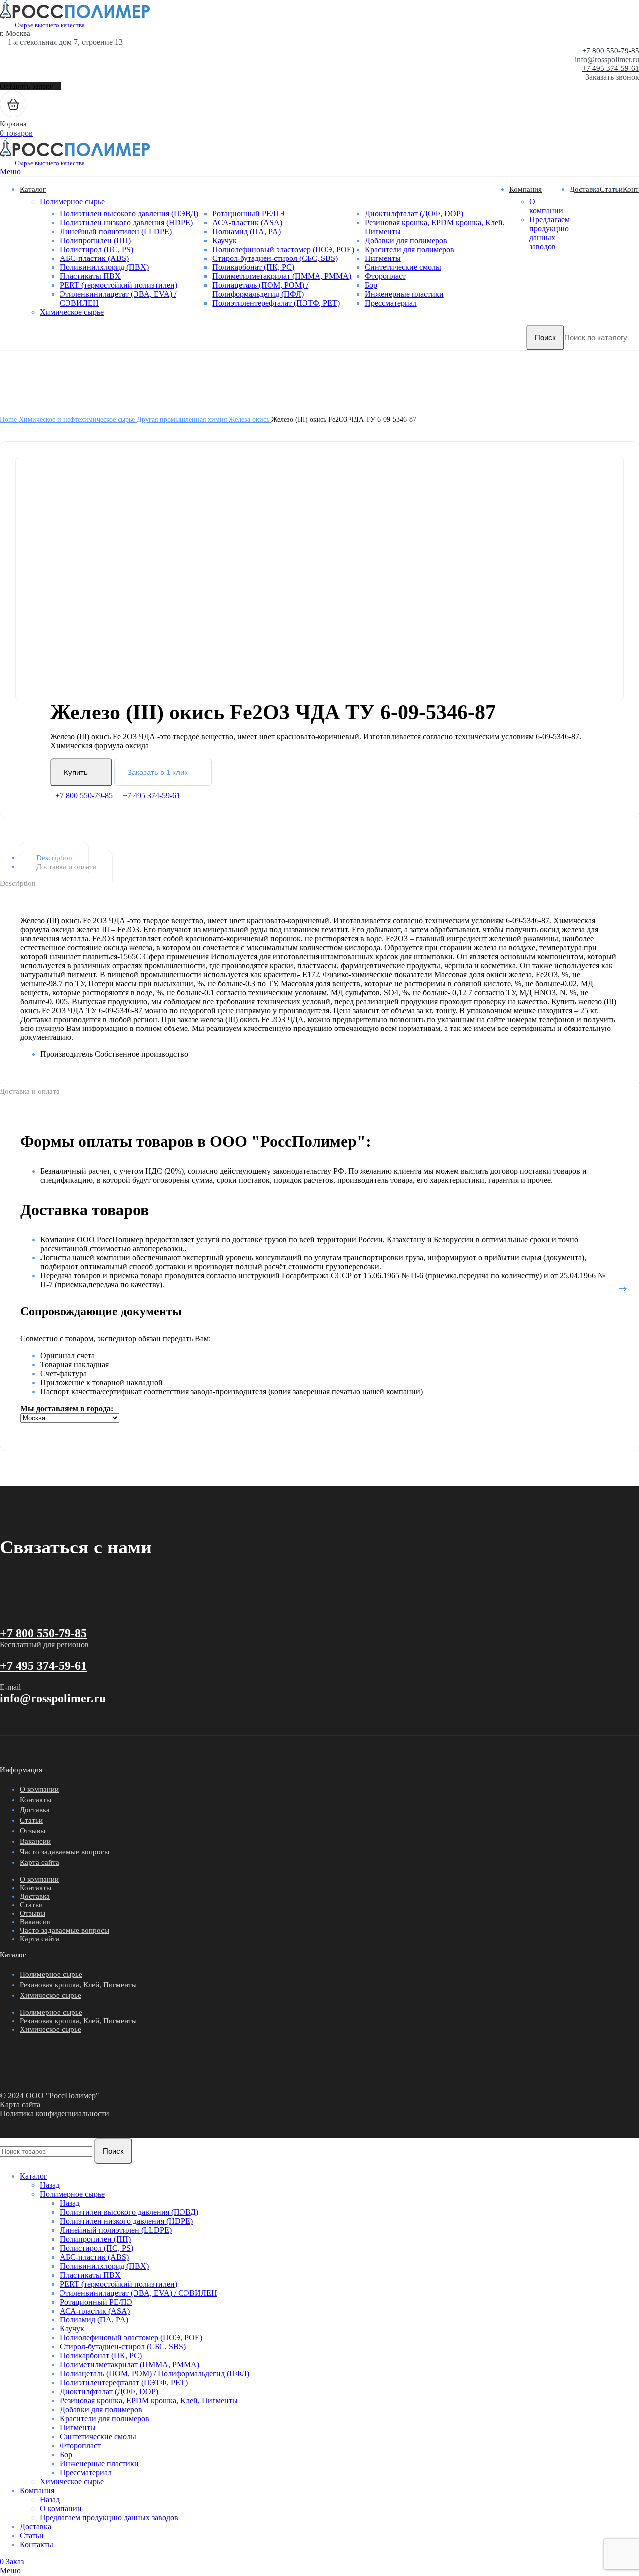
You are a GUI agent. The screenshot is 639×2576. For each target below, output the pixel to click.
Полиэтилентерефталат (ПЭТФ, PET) (276, 303)
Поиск (545, 338)
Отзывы (33, 1831)
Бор (371, 285)
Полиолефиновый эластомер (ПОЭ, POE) (283, 249)
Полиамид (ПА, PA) (246, 231)
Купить (76, 772)
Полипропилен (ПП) (95, 240)
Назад (50, 2185)
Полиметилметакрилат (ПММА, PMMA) (282, 276)
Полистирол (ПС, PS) (97, 249)
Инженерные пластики (404, 294)
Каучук (224, 240)
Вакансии (35, 1841)
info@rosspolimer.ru (607, 60)
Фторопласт (385, 276)
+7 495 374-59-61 (611, 68)
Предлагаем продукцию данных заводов (549, 233)
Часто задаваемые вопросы (65, 1852)
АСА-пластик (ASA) (247, 222)
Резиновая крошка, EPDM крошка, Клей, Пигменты (149, 2401)
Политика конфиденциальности (55, 2114)
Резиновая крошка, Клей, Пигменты (78, 1985)
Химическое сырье (72, 312)
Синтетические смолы (403, 267)
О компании (546, 206)
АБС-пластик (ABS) (94, 258)
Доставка (35, 1810)
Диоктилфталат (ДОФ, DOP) (414, 213)
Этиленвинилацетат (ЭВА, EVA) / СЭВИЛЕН (139, 2293)
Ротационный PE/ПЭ (248, 213)
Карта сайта (40, 1862)
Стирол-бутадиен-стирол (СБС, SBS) (275, 258)
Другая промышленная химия (183, 419)
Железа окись (250, 419)
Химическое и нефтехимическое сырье (78, 419)
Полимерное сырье (72, 201)
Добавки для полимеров (406, 240)
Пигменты (383, 258)
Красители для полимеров (410, 249)
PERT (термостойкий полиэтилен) (119, 285)
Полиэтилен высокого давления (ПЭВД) (129, 213)
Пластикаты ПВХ (90, 276)
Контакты (36, 1800)
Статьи (31, 1820)
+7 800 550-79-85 (611, 51)
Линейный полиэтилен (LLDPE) (116, 231)
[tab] (327, 858)
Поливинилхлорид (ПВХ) (104, 267)
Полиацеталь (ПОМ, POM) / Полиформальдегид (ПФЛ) (260, 290)
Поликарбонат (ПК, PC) (253, 267)
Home (9, 419)
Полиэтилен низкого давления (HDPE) (126, 222)
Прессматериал (391, 303)
